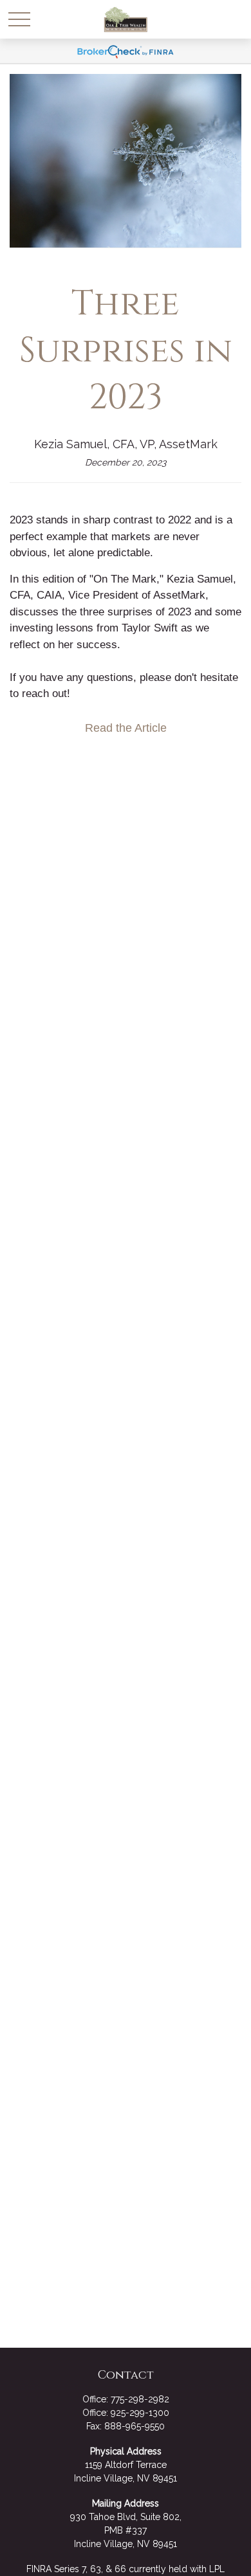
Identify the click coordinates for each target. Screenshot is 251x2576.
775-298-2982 (140, 2399)
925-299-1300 (140, 2413)
